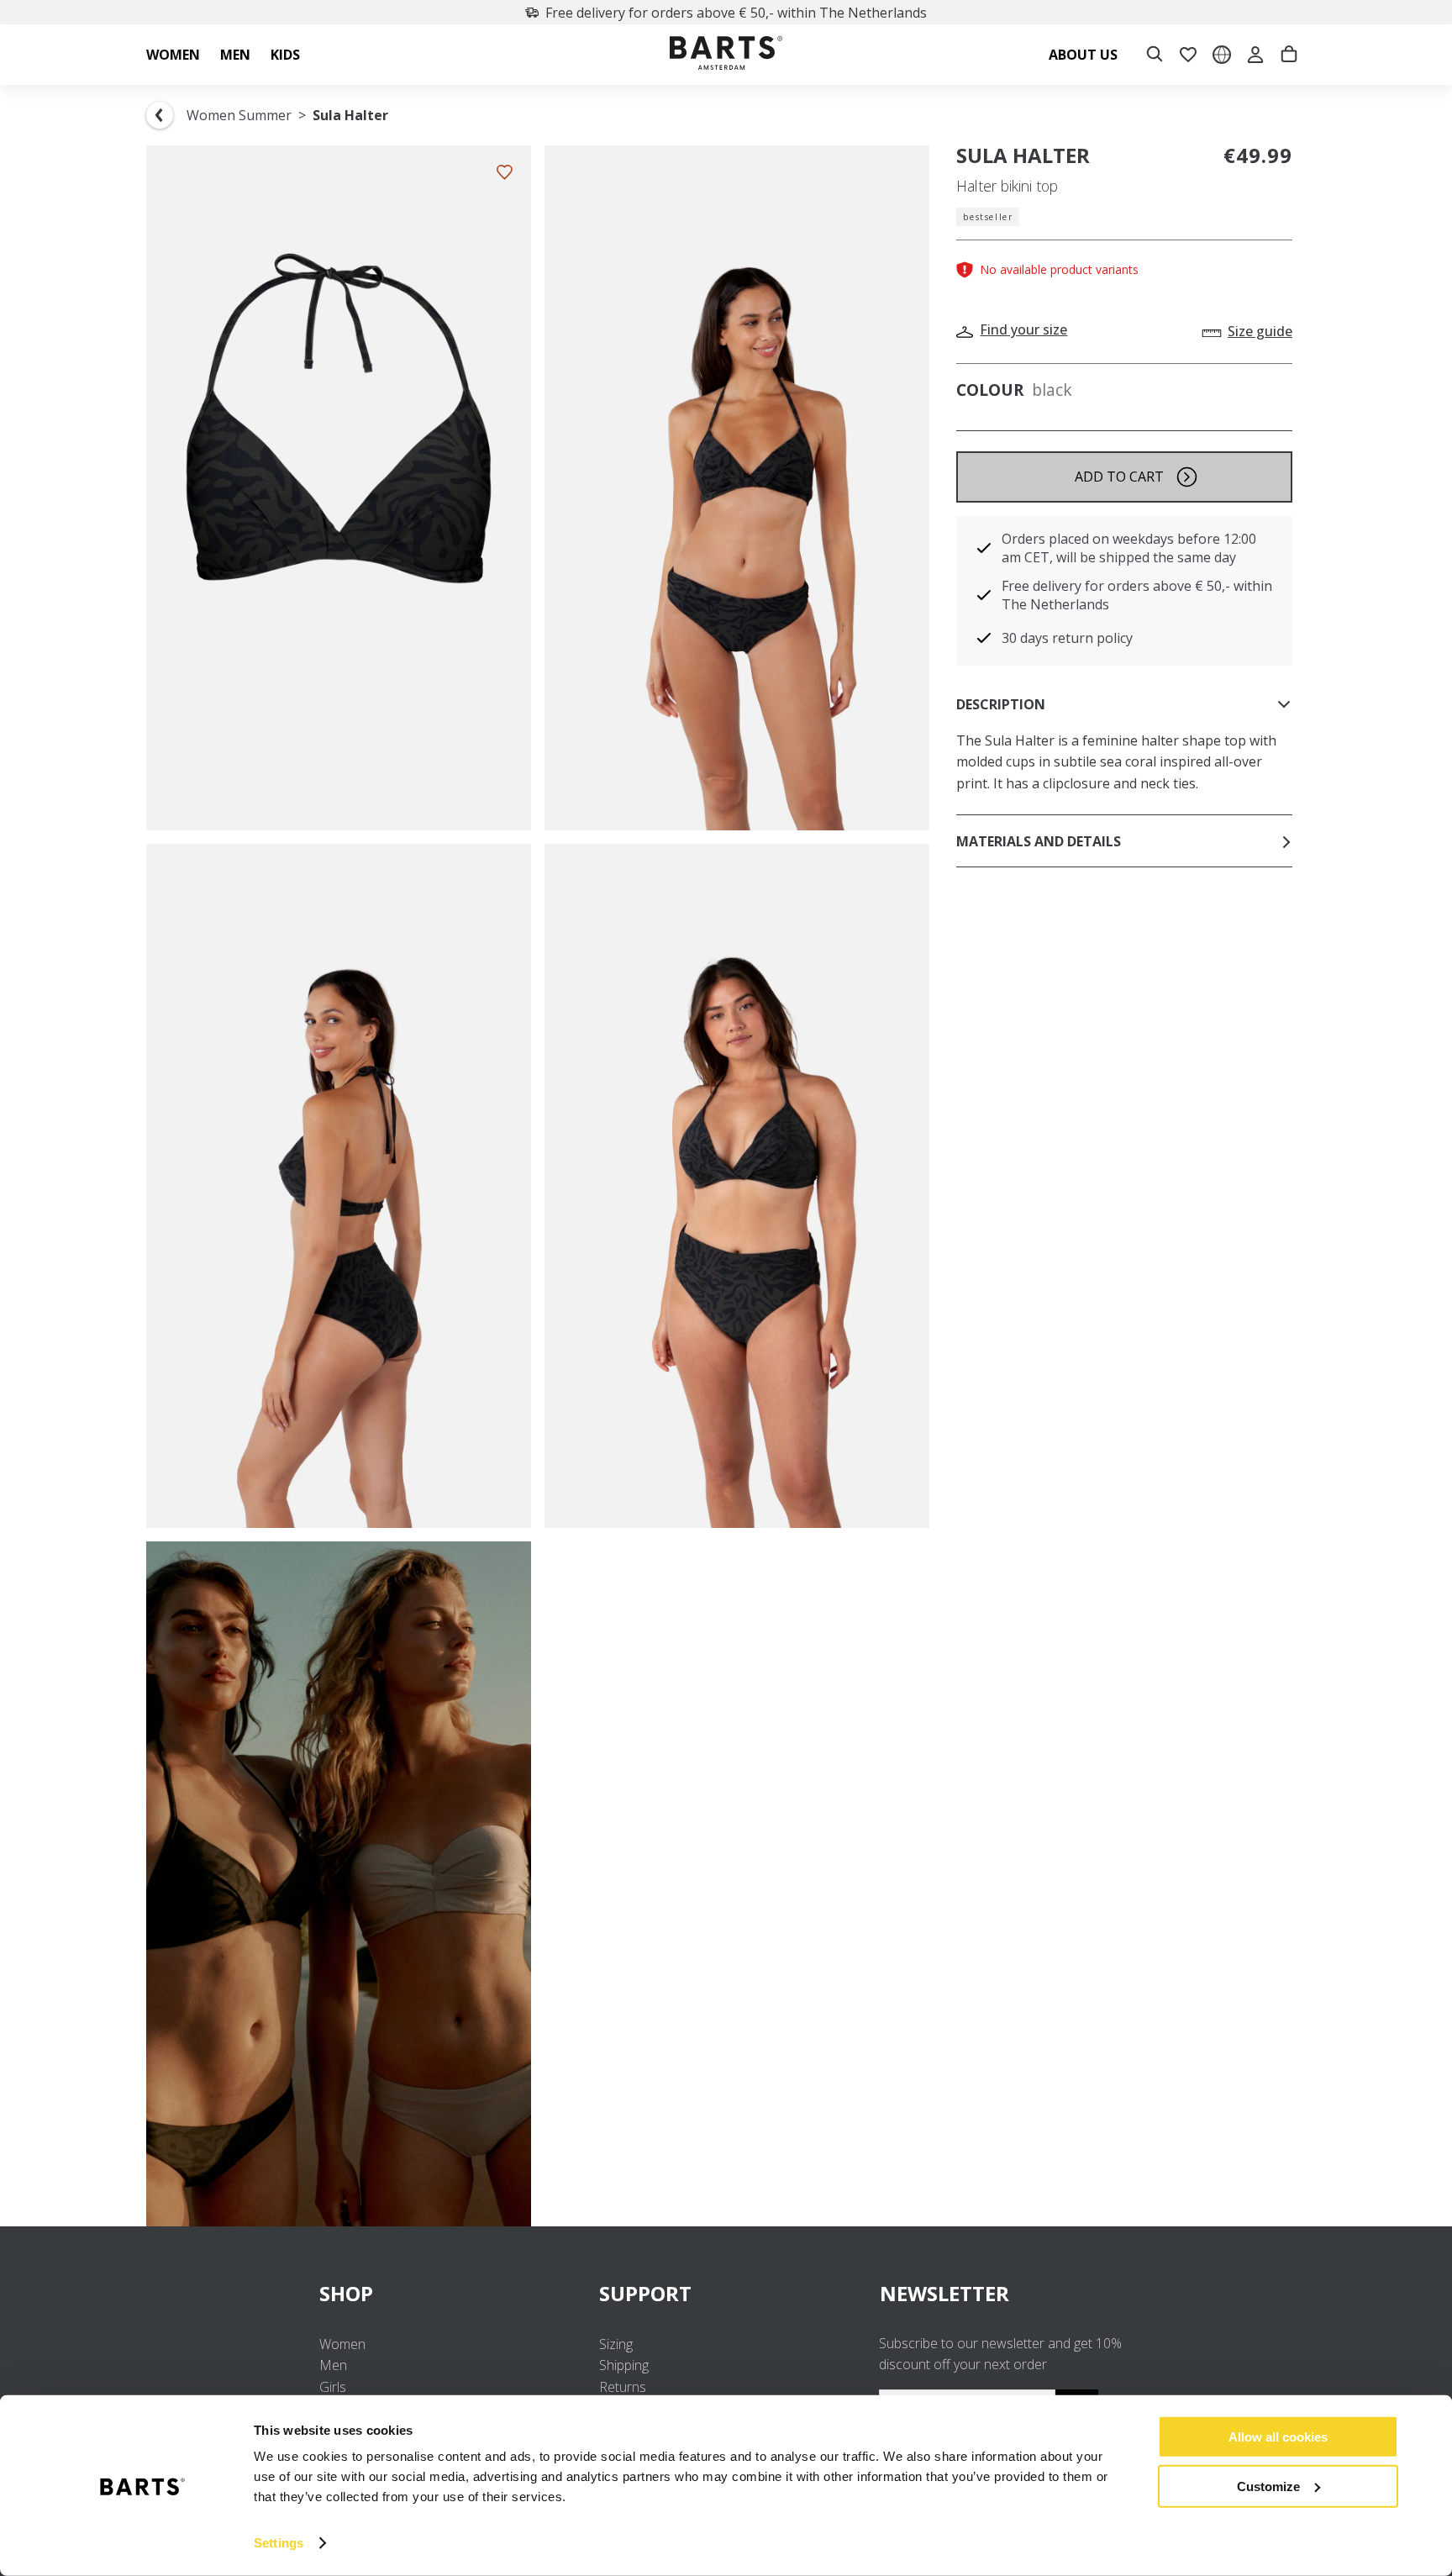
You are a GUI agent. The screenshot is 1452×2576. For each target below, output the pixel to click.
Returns (623, 2387)
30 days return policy (1067, 638)
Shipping (624, 2365)
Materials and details (1039, 841)
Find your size (1023, 329)
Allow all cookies (1278, 2437)
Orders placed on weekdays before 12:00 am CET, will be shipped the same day (1129, 548)
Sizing (616, 2344)
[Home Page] (726, 55)
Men (333, 2365)
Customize (1268, 2486)
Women (342, 2344)
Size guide (1260, 331)
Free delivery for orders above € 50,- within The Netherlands (736, 13)
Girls (333, 2387)
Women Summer (239, 115)
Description (1001, 704)
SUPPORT (645, 2293)
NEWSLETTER (944, 2293)
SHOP (346, 2293)
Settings (279, 2543)
